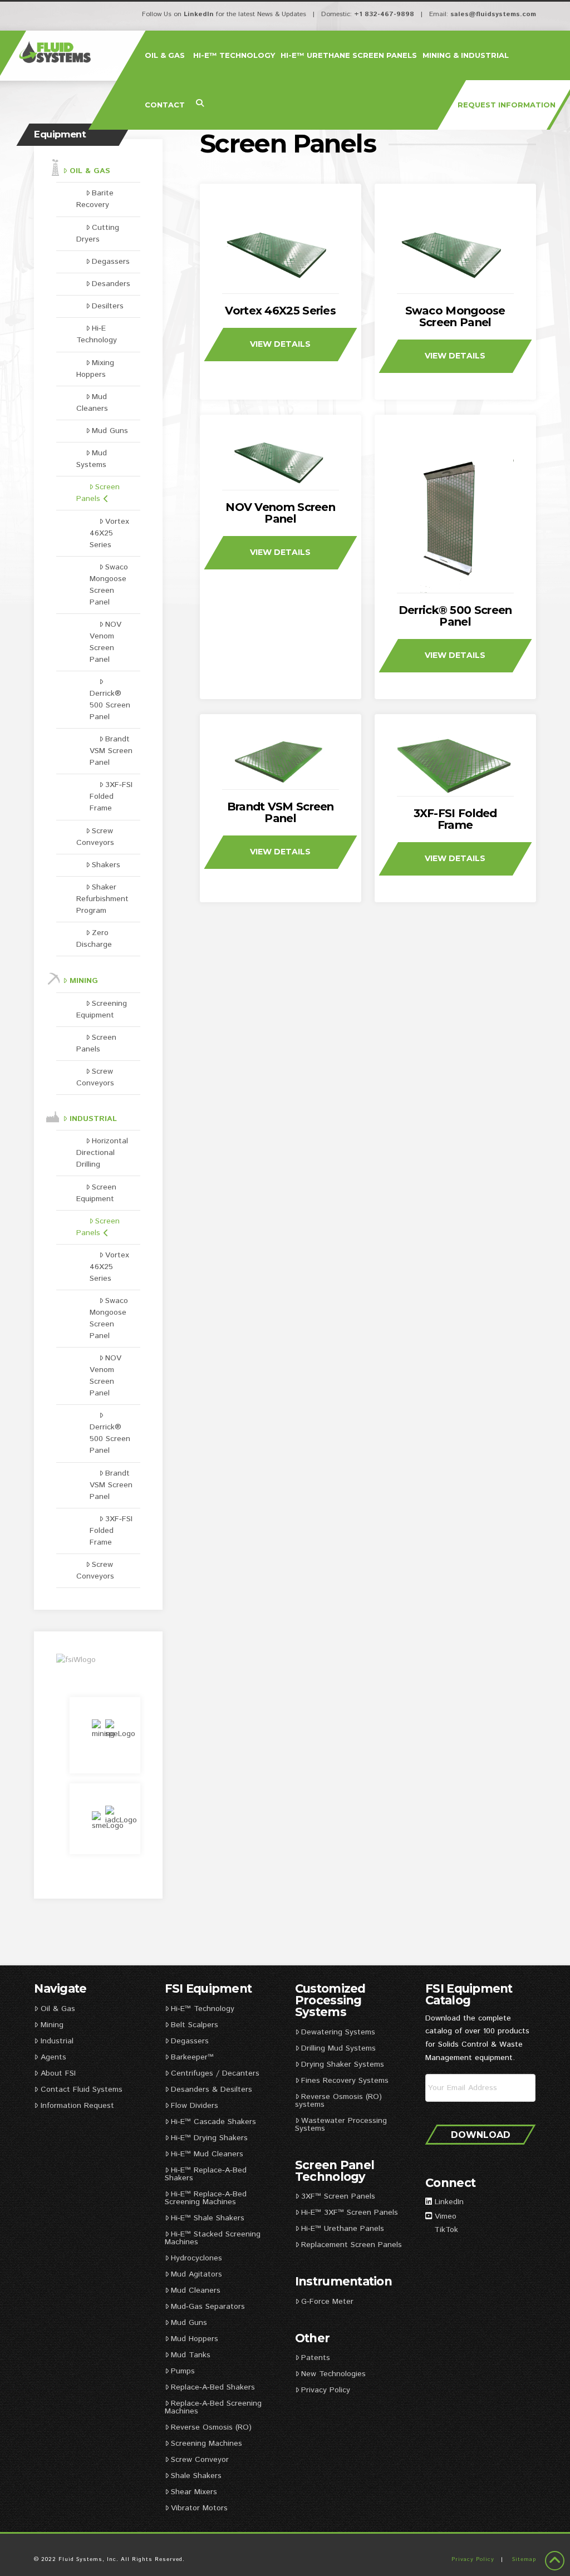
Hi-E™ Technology (203, 2009)
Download (481, 2135)
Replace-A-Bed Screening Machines (213, 2407)
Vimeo (446, 2216)
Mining (84, 981)
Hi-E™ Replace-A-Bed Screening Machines (206, 2198)
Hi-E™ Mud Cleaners (207, 2154)
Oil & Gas (90, 171)
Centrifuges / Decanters (215, 2073)
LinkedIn (199, 14)
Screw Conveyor (200, 2460)
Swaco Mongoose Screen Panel (455, 316)
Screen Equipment (96, 1193)
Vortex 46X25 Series (280, 311)
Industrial (93, 1119)
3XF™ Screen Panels (338, 2196)
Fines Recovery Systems (345, 2081)
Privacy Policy (326, 2390)
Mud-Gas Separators (208, 2307)
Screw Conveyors (95, 837)
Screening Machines (207, 2444)
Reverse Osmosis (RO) (211, 2427)
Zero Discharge (94, 939)
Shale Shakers (196, 2476)
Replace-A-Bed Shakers (213, 2387)
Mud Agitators (196, 2274)
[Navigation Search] (200, 104)
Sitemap (524, 2559)
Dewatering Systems (338, 2032)
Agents (53, 2057)
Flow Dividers (195, 2106)
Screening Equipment (102, 1009)
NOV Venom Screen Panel (280, 513)
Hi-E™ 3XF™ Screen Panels (350, 2213)
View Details (280, 344)
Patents (316, 2358)
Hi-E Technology (97, 334)
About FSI (58, 2073)
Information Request (77, 2106)
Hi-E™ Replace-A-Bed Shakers (206, 2174)
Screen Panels (98, 493)
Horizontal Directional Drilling (102, 1153)
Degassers (111, 262)
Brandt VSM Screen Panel (281, 812)
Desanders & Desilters (212, 2090)
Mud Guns (110, 431)
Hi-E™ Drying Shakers (209, 2138)
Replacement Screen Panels (353, 2245)
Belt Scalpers (195, 2025)
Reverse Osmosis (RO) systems (338, 2101)
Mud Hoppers (195, 2339)
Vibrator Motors (199, 2508)
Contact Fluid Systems (82, 2090)
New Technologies (333, 2374)
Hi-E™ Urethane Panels (343, 2229)
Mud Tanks (191, 2355)
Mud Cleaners (92, 403)
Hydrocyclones (196, 2258)
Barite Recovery (95, 199)
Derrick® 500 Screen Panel (455, 616)
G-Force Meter (327, 2302)
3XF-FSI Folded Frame (455, 819)
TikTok (446, 2230)
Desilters (108, 306)
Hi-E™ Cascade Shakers (213, 2122)
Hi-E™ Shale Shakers (208, 2218)
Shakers (106, 865)
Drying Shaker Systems (343, 2064)
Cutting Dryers (98, 233)
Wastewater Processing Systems (341, 2125)
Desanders (111, 284)
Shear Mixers (194, 2492)
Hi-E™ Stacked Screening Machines (213, 2238)
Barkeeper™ (192, 2057)
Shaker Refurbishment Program (102, 899)
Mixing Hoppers (95, 369)
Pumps (183, 2371)
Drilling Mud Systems (338, 2048)
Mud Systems (92, 459)
